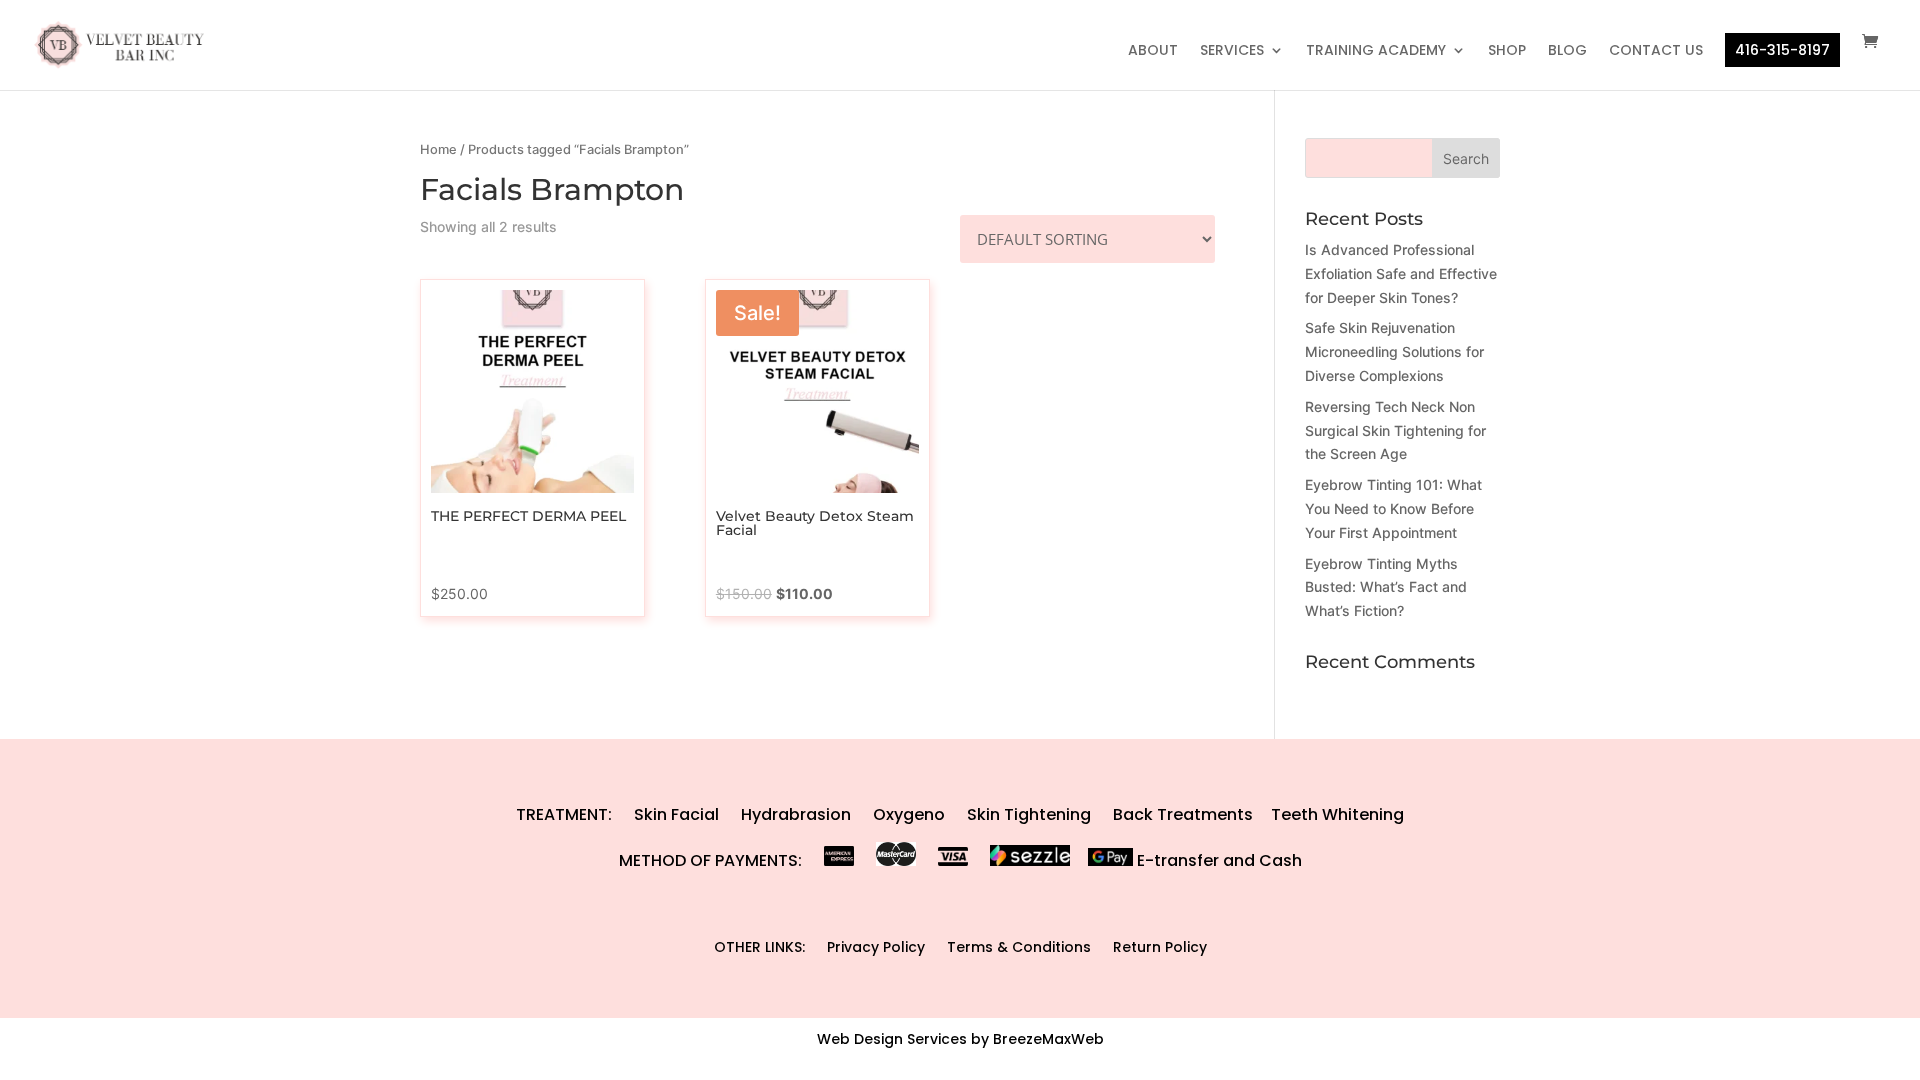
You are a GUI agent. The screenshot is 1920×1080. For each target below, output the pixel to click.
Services (1232, 51)
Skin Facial (676, 814)
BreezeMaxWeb (1048, 1039)
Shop (1507, 51)
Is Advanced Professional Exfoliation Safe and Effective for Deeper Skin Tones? (1401, 273)
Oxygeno (909, 814)
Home (438, 149)
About (1153, 51)
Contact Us (1656, 51)
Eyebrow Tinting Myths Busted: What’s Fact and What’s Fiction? (1386, 587)
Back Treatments (1183, 814)
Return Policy (1160, 947)
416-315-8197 (1782, 50)
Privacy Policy (876, 947)
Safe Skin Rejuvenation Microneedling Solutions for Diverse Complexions (1394, 351)
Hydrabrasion (796, 814)
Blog (1567, 51)
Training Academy (1376, 51)
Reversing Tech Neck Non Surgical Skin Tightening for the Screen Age (1395, 430)
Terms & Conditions (1019, 947)
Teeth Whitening (1337, 814)
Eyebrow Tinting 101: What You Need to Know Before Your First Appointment (1393, 508)
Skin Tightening (1029, 814)
